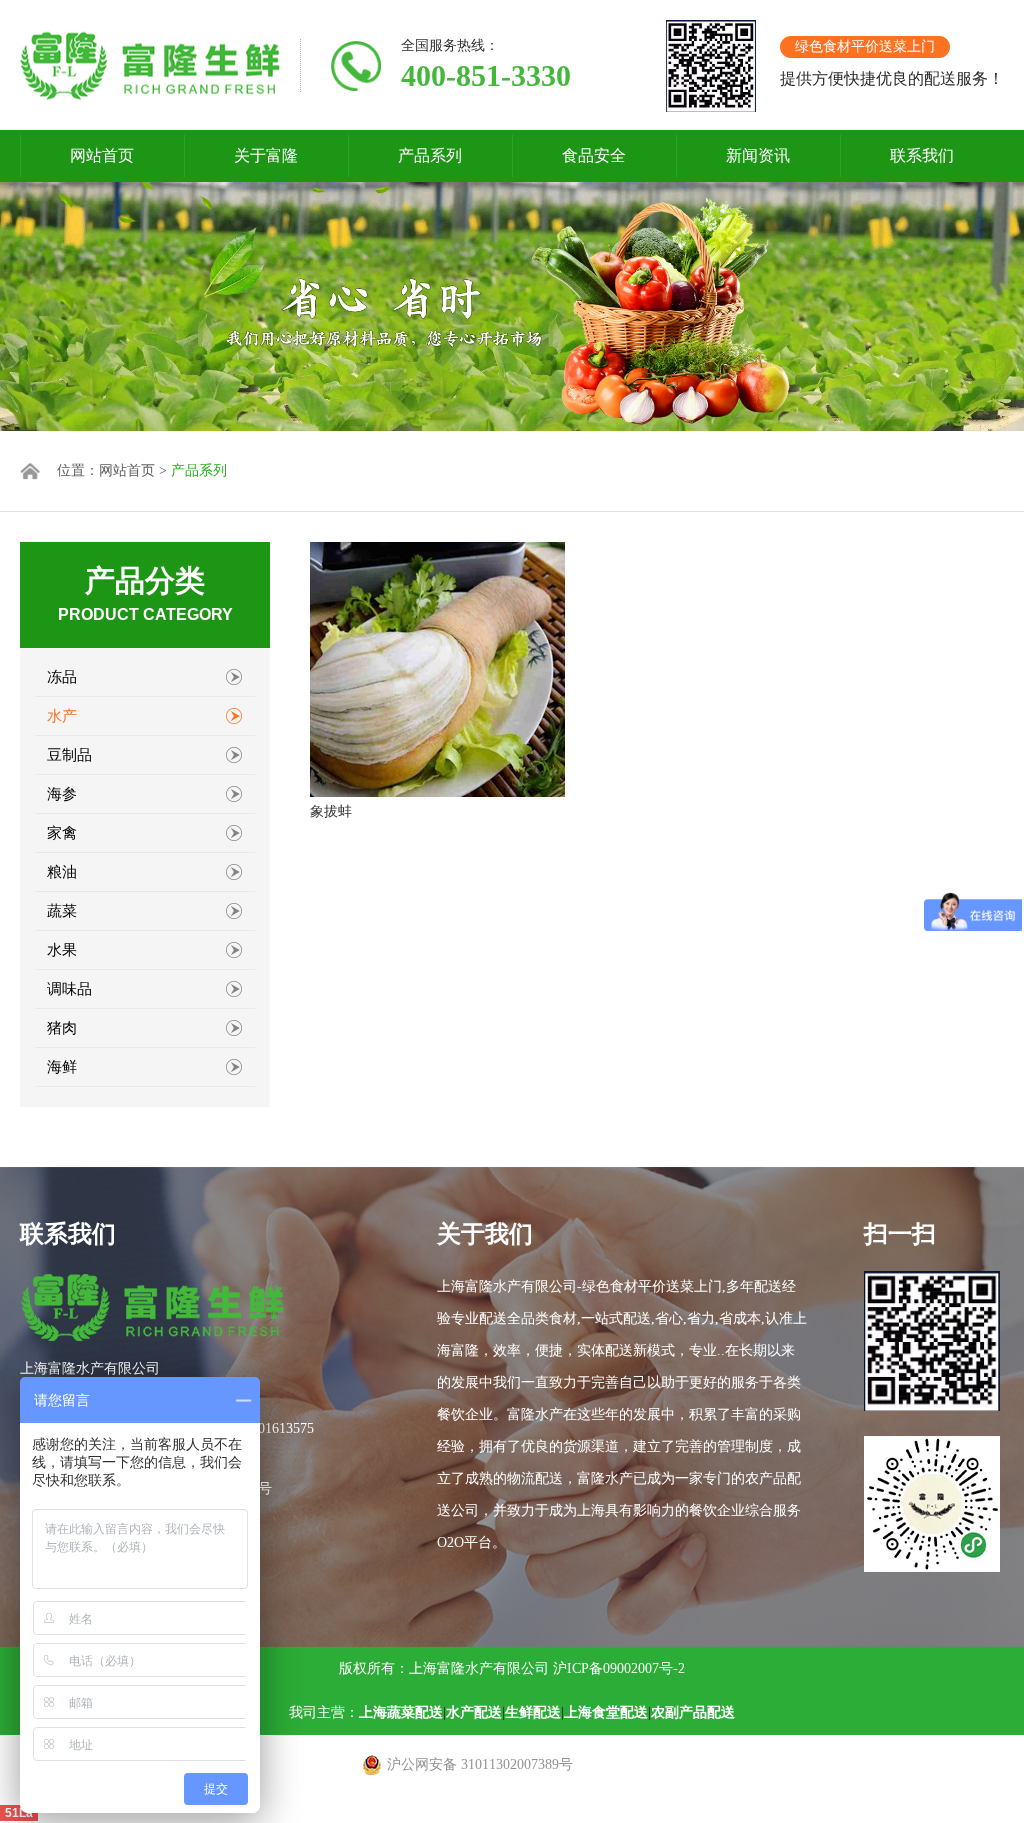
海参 (62, 794)
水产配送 (474, 1712)
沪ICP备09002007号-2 (619, 1668)
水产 (62, 716)
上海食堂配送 (606, 1712)
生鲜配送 (533, 1712)
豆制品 (69, 755)
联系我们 (922, 155)
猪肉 (62, 1028)
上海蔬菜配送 (401, 1712)
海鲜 (62, 1067)
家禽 (62, 833)
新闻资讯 (758, 155)
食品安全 (594, 155)
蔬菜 (62, 911)
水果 (62, 950)
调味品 (69, 989)
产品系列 (430, 155)
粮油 (62, 872)
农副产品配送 (693, 1712)
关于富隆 (266, 155)
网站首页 (102, 155)
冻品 (62, 677)
